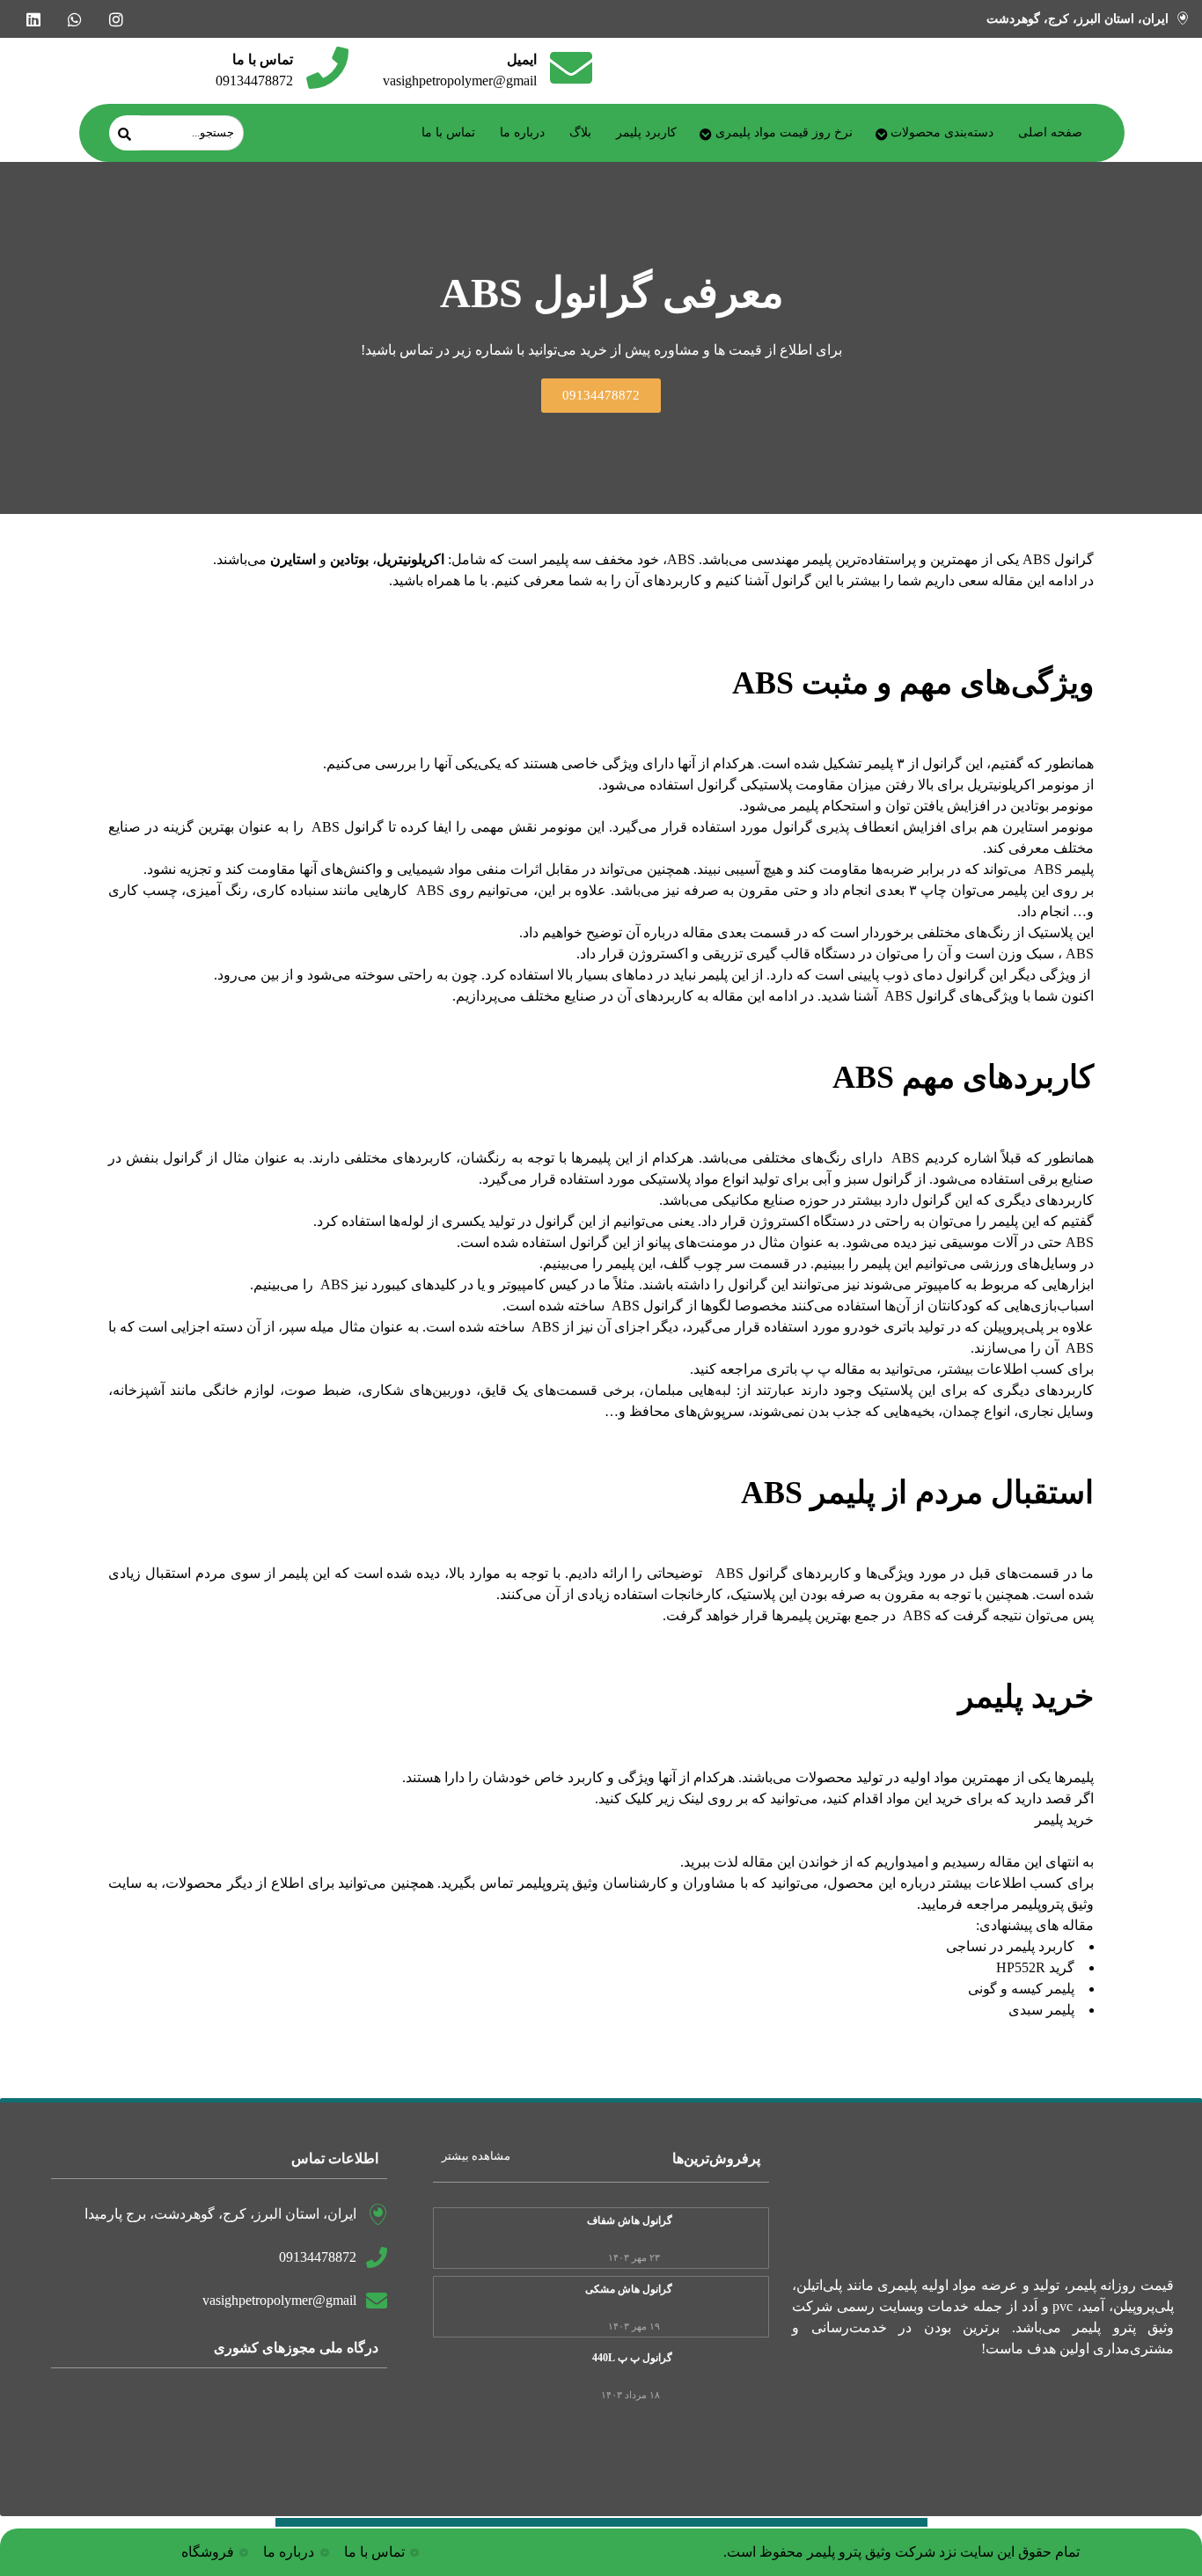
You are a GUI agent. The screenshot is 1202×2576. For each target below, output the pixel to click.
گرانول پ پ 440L (632, 2358)
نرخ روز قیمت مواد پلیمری (784, 132)
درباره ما (522, 132)
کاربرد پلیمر (646, 132)
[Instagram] (116, 19)
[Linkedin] (33, 19)
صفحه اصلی (1050, 132)
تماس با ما (448, 132)
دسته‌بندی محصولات (942, 132)
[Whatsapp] (74, 19)
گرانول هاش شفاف (630, 2220)
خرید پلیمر (1064, 1820)
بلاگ (580, 132)
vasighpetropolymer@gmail (460, 81)
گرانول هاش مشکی (629, 2289)
